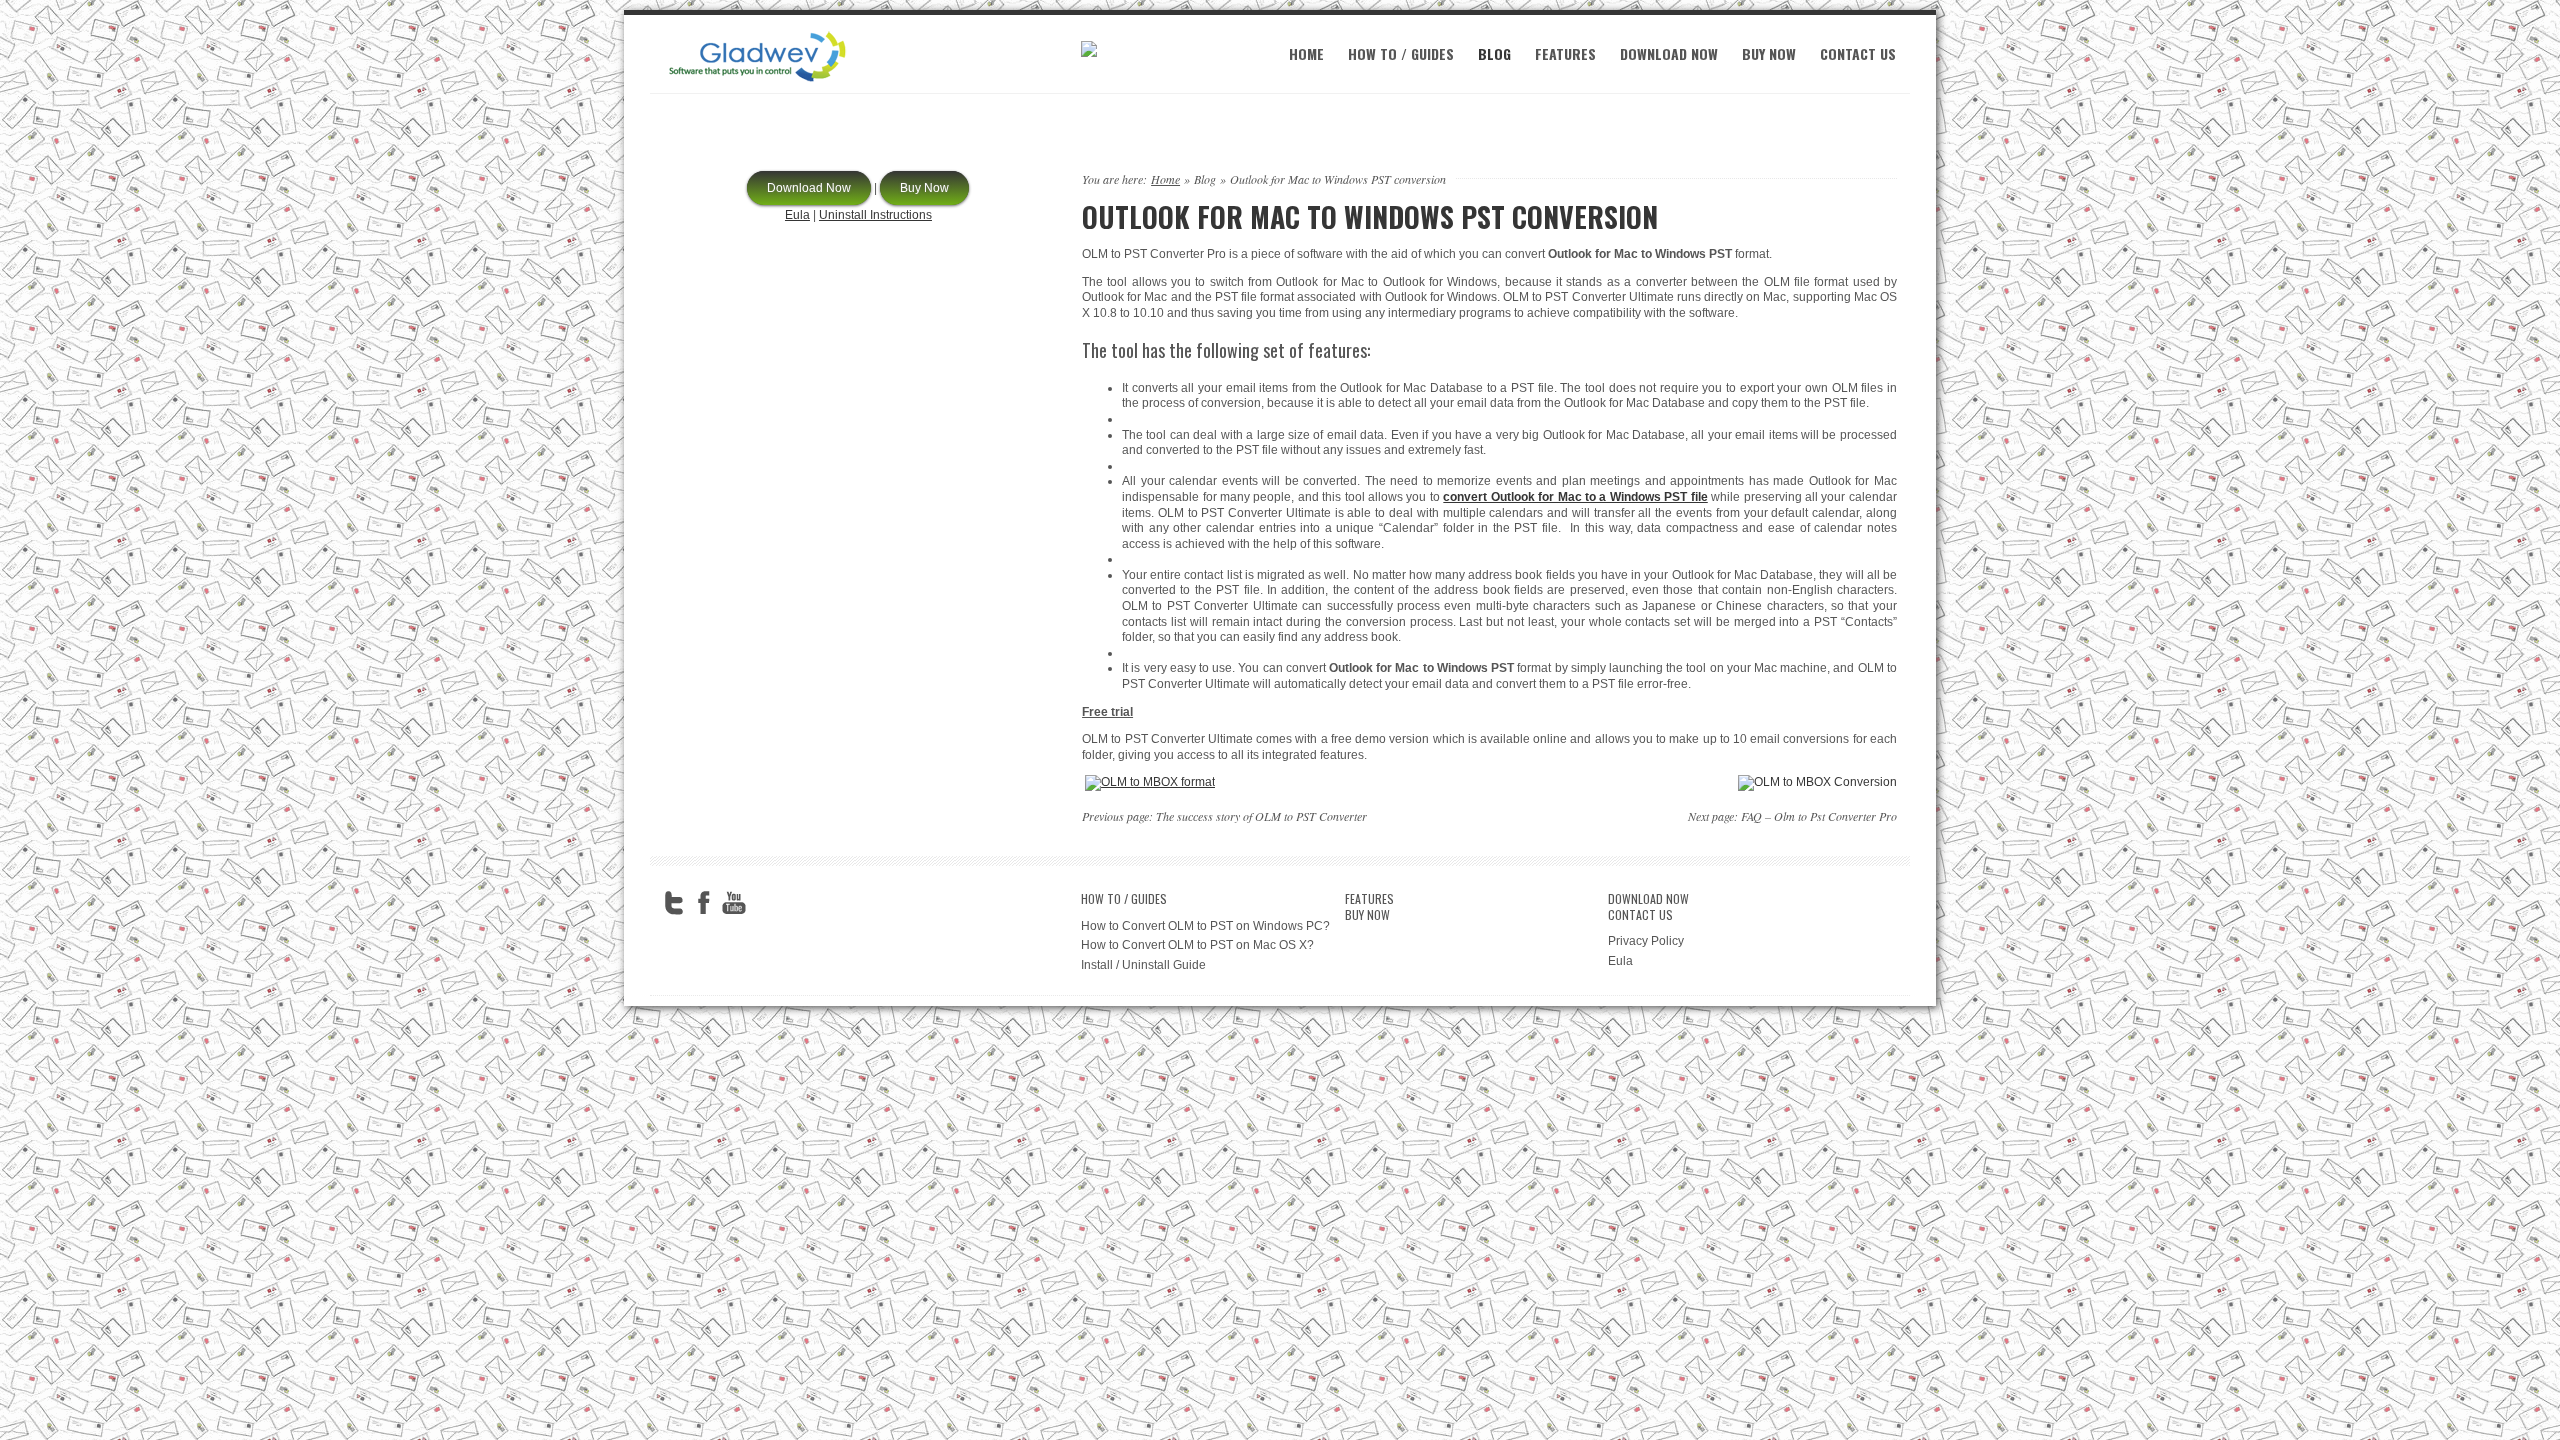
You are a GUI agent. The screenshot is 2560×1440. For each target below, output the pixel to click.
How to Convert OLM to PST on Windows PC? (1205, 926)
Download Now (1669, 53)
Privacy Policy (1646, 941)
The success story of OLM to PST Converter (1261, 816)
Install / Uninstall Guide (1143, 965)
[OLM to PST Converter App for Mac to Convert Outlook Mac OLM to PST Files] (758, 84)
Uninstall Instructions (875, 215)
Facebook (704, 903)
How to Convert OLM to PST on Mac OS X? (1197, 945)
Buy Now (1769, 53)
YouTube (734, 903)
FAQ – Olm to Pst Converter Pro (1819, 816)
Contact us (1858, 53)
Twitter (674, 903)
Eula (797, 215)
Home (1306, 53)
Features (1565, 53)
